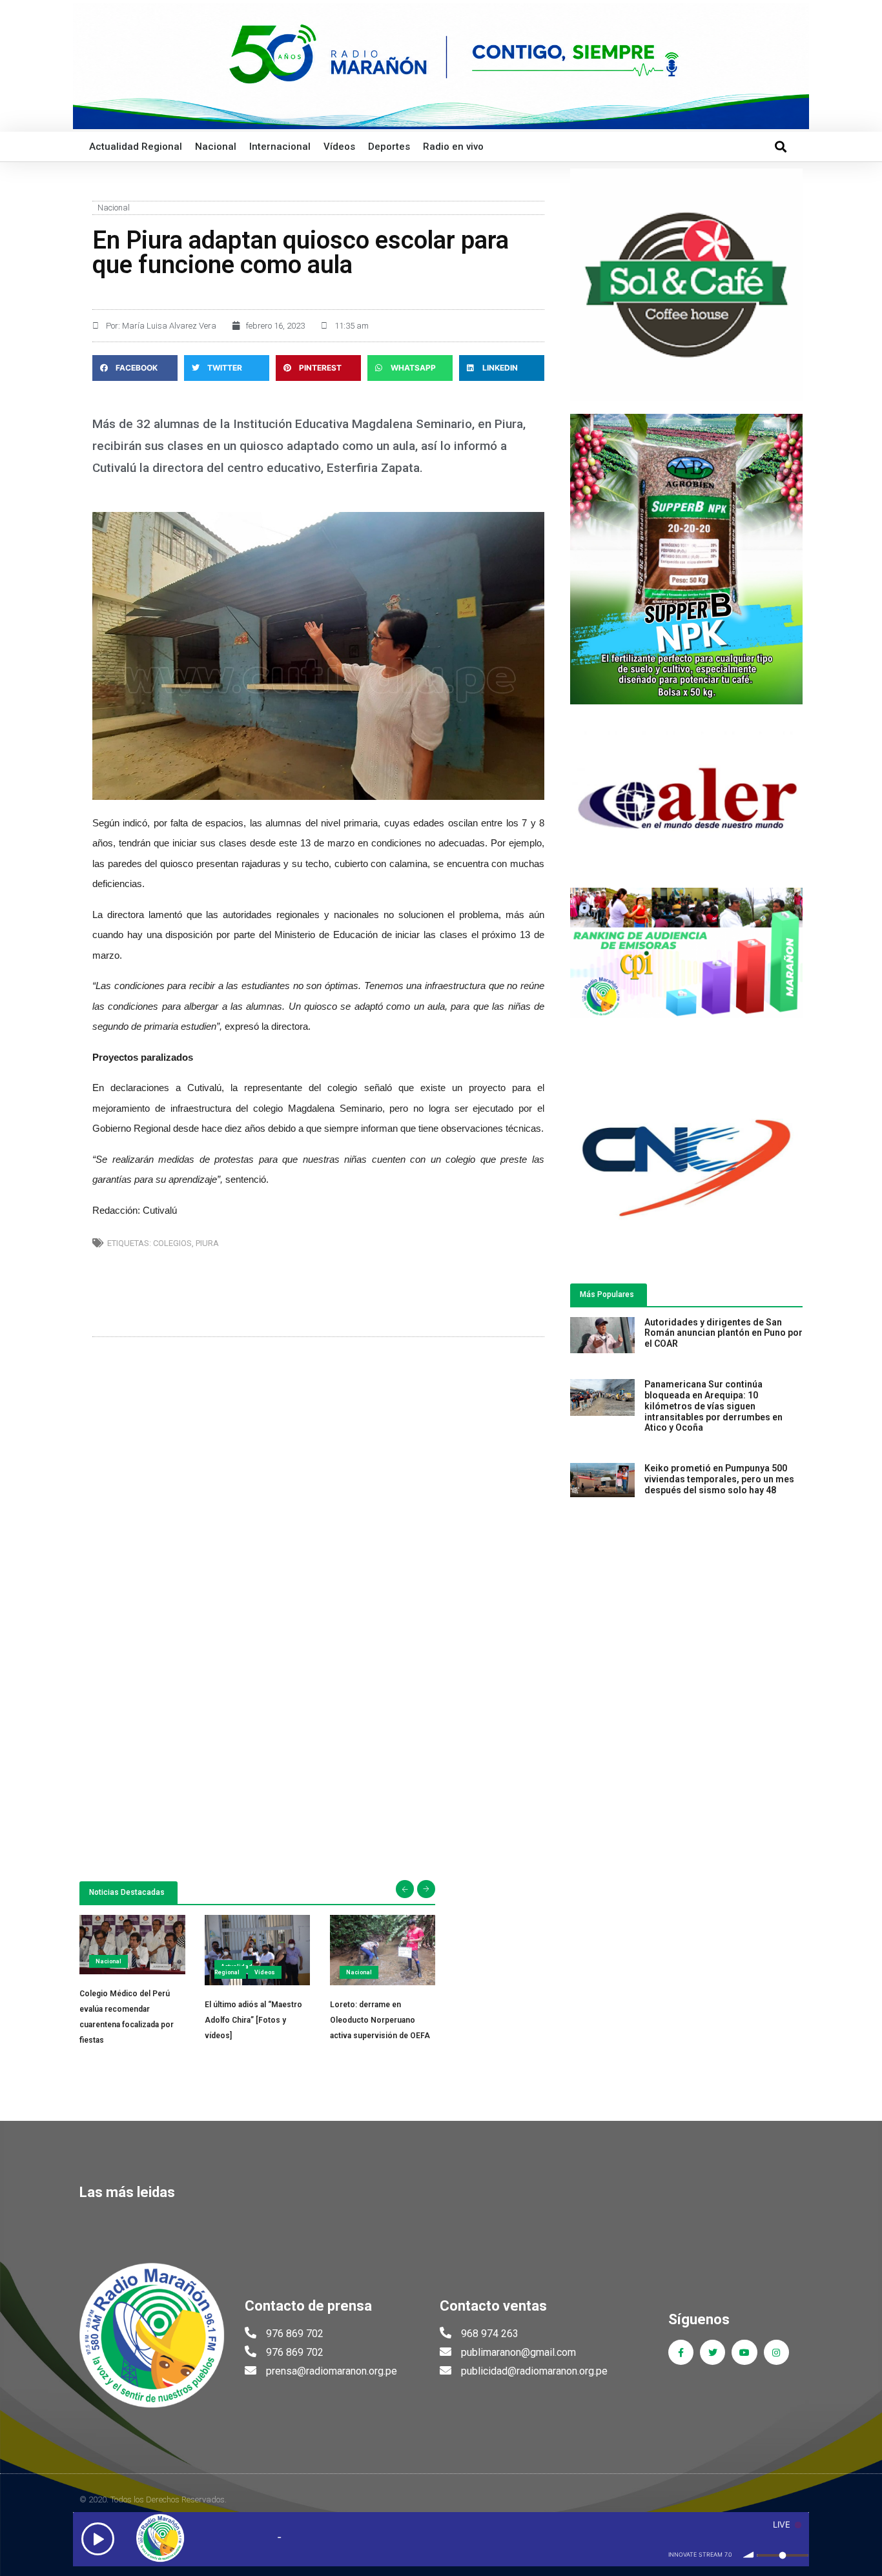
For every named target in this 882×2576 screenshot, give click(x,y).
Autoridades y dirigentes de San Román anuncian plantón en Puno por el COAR (723, 1333)
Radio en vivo (453, 147)
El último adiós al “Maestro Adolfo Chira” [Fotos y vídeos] (253, 2020)
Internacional (280, 147)
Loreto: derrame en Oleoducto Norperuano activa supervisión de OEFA (380, 2020)
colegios (172, 1243)
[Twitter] (713, 2352)
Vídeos (339, 147)
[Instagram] (776, 2352)
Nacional (216, 147)
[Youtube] (744, 2352)
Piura (207, 1243)
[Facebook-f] (681, 2352)
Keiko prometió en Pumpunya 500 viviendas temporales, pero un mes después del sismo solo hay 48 (719, 1479)
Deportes (389, 147)
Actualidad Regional (136, 147)
